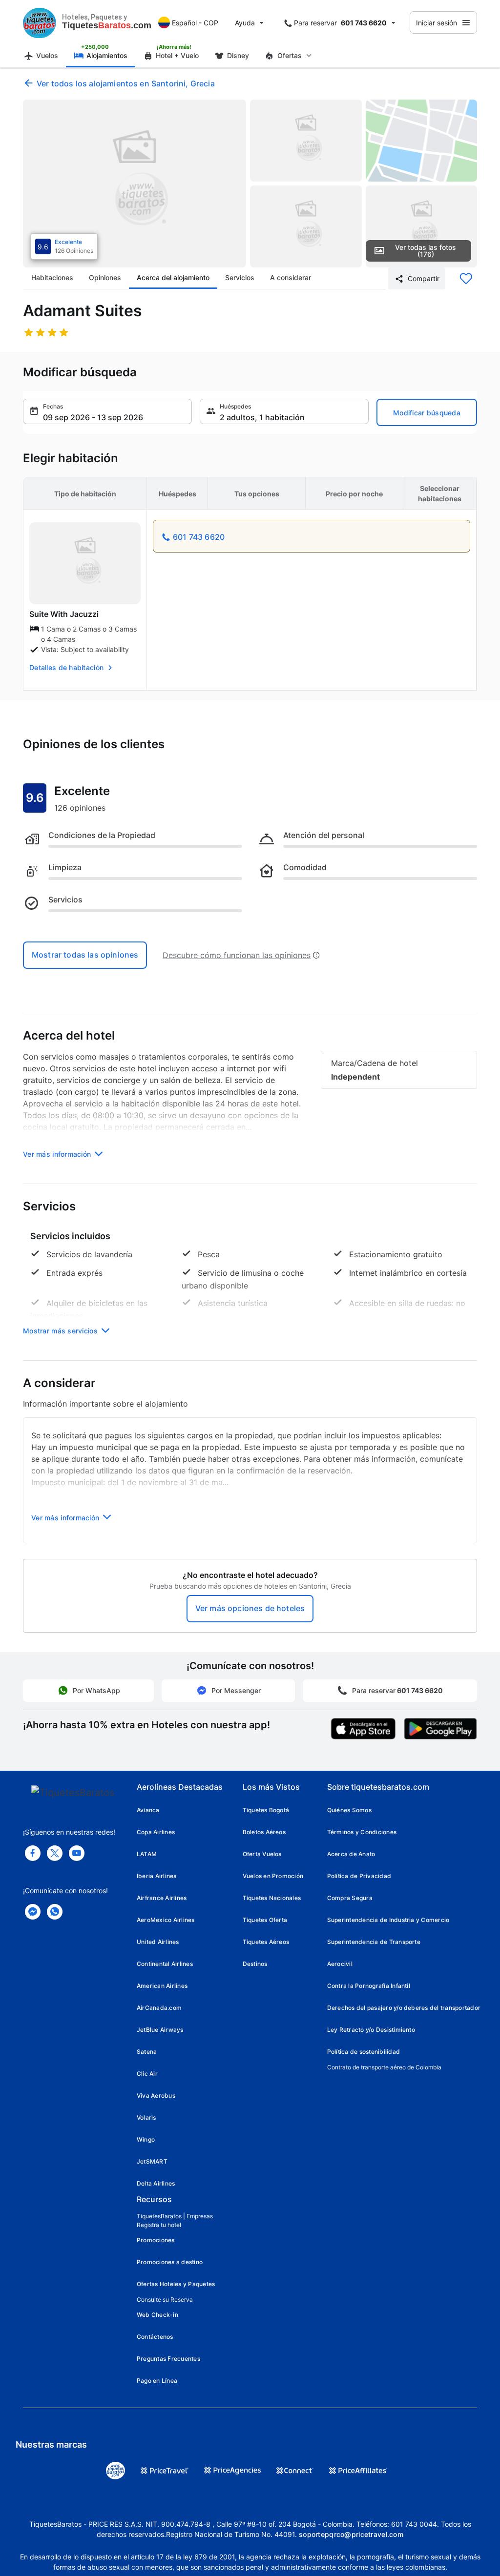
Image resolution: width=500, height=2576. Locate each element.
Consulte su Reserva (165, 2300)
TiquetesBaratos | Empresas (175, 2216)
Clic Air (147, 2074)
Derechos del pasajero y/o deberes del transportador (404, 2008)
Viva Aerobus (156, 2096)
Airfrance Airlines (162, 1898)
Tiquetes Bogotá (266, 1810)
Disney (238, 55)
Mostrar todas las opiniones (85, 955)
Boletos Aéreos (264, 1832)
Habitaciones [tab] (52, 277)
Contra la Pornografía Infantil (369, 1986)
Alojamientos (107, 55)
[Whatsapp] (55, 1912)
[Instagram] (77, 1853)
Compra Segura (350, 1898)
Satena (147, 2052)
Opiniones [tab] (105, 277)
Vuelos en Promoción (273, 1876)
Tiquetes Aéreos (266, 1942)
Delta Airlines (156, 2183)
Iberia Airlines (157, 1876)
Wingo (146, 2139)
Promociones (156, 2240)
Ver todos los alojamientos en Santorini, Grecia (126, 83)
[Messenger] (33, 1912)
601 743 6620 (199, 537)
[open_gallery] (135, 184)
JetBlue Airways (160, 2030)
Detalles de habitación (66, 667)
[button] (107, 411)
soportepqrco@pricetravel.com (351, 2534)
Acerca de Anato (351, 1854)
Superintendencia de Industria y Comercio (388, 1920)
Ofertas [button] (290, 55)
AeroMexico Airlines (166, 1920)
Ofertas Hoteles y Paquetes (176, 2284)
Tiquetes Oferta (265, 1920)
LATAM (147, 1854)
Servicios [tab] (240, 277)
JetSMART (152, 2161)
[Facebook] (33, 1853)
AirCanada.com (159, 2008)
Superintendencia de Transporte (374, 1942)
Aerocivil (340, 1964)
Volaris (146, 2117)
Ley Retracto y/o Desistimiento (371, 2030)
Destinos (255, 1964)
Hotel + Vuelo (177, 55)
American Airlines (162, 1986)
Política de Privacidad (359, 1876)
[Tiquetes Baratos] (40, 22)
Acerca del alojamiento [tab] (173, 277)
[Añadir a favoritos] (466, 279)
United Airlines (158, 1942)
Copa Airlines (156, 1832)
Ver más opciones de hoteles (250, 1608)
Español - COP (195, 23)
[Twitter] (55, 1853)
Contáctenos (155, 2337)
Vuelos (47, 55)
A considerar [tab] (291, 277)
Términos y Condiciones (362, 1832)
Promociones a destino (170, 2262)
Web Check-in (157, 2315)
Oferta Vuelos (262, 1854)
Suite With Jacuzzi (64, 614)
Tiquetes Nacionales (272, 1898)
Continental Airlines (165, 1964)
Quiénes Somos (349, 1810)
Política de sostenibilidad (364, 2052)
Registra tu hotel (159, 2225)
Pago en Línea (157, 2381)
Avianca (148, 1810)
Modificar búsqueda (427, 413)
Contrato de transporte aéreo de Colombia (384, 2067)
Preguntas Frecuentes (168, 2359)
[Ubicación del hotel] (422, 141)
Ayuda (245, 23)
